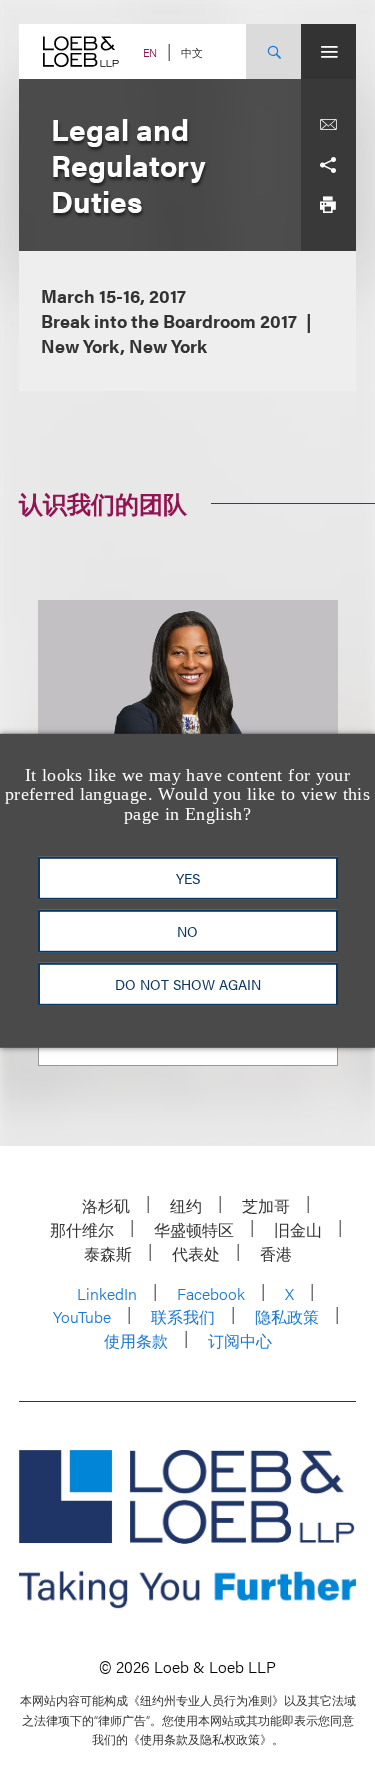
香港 (276, 1253)
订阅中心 (240, 1340)
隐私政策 (287, 1316)
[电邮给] (328, 125)
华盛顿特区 (194, 1229)
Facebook (211, 1293)
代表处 (196, 1253)
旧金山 (298, 1229)
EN (150, 52)
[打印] (328, 205)
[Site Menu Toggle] (328, 51)
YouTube (82, 1316)
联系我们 (183, 1316)
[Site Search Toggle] (273, 51)
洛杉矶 (106, 1205)
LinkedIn (107, 1293)
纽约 (186, 1205)
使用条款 (136, 1340)
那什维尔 (82, 1229)
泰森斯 (108, 1253)
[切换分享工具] (328, 165)
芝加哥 (266, 1205)
